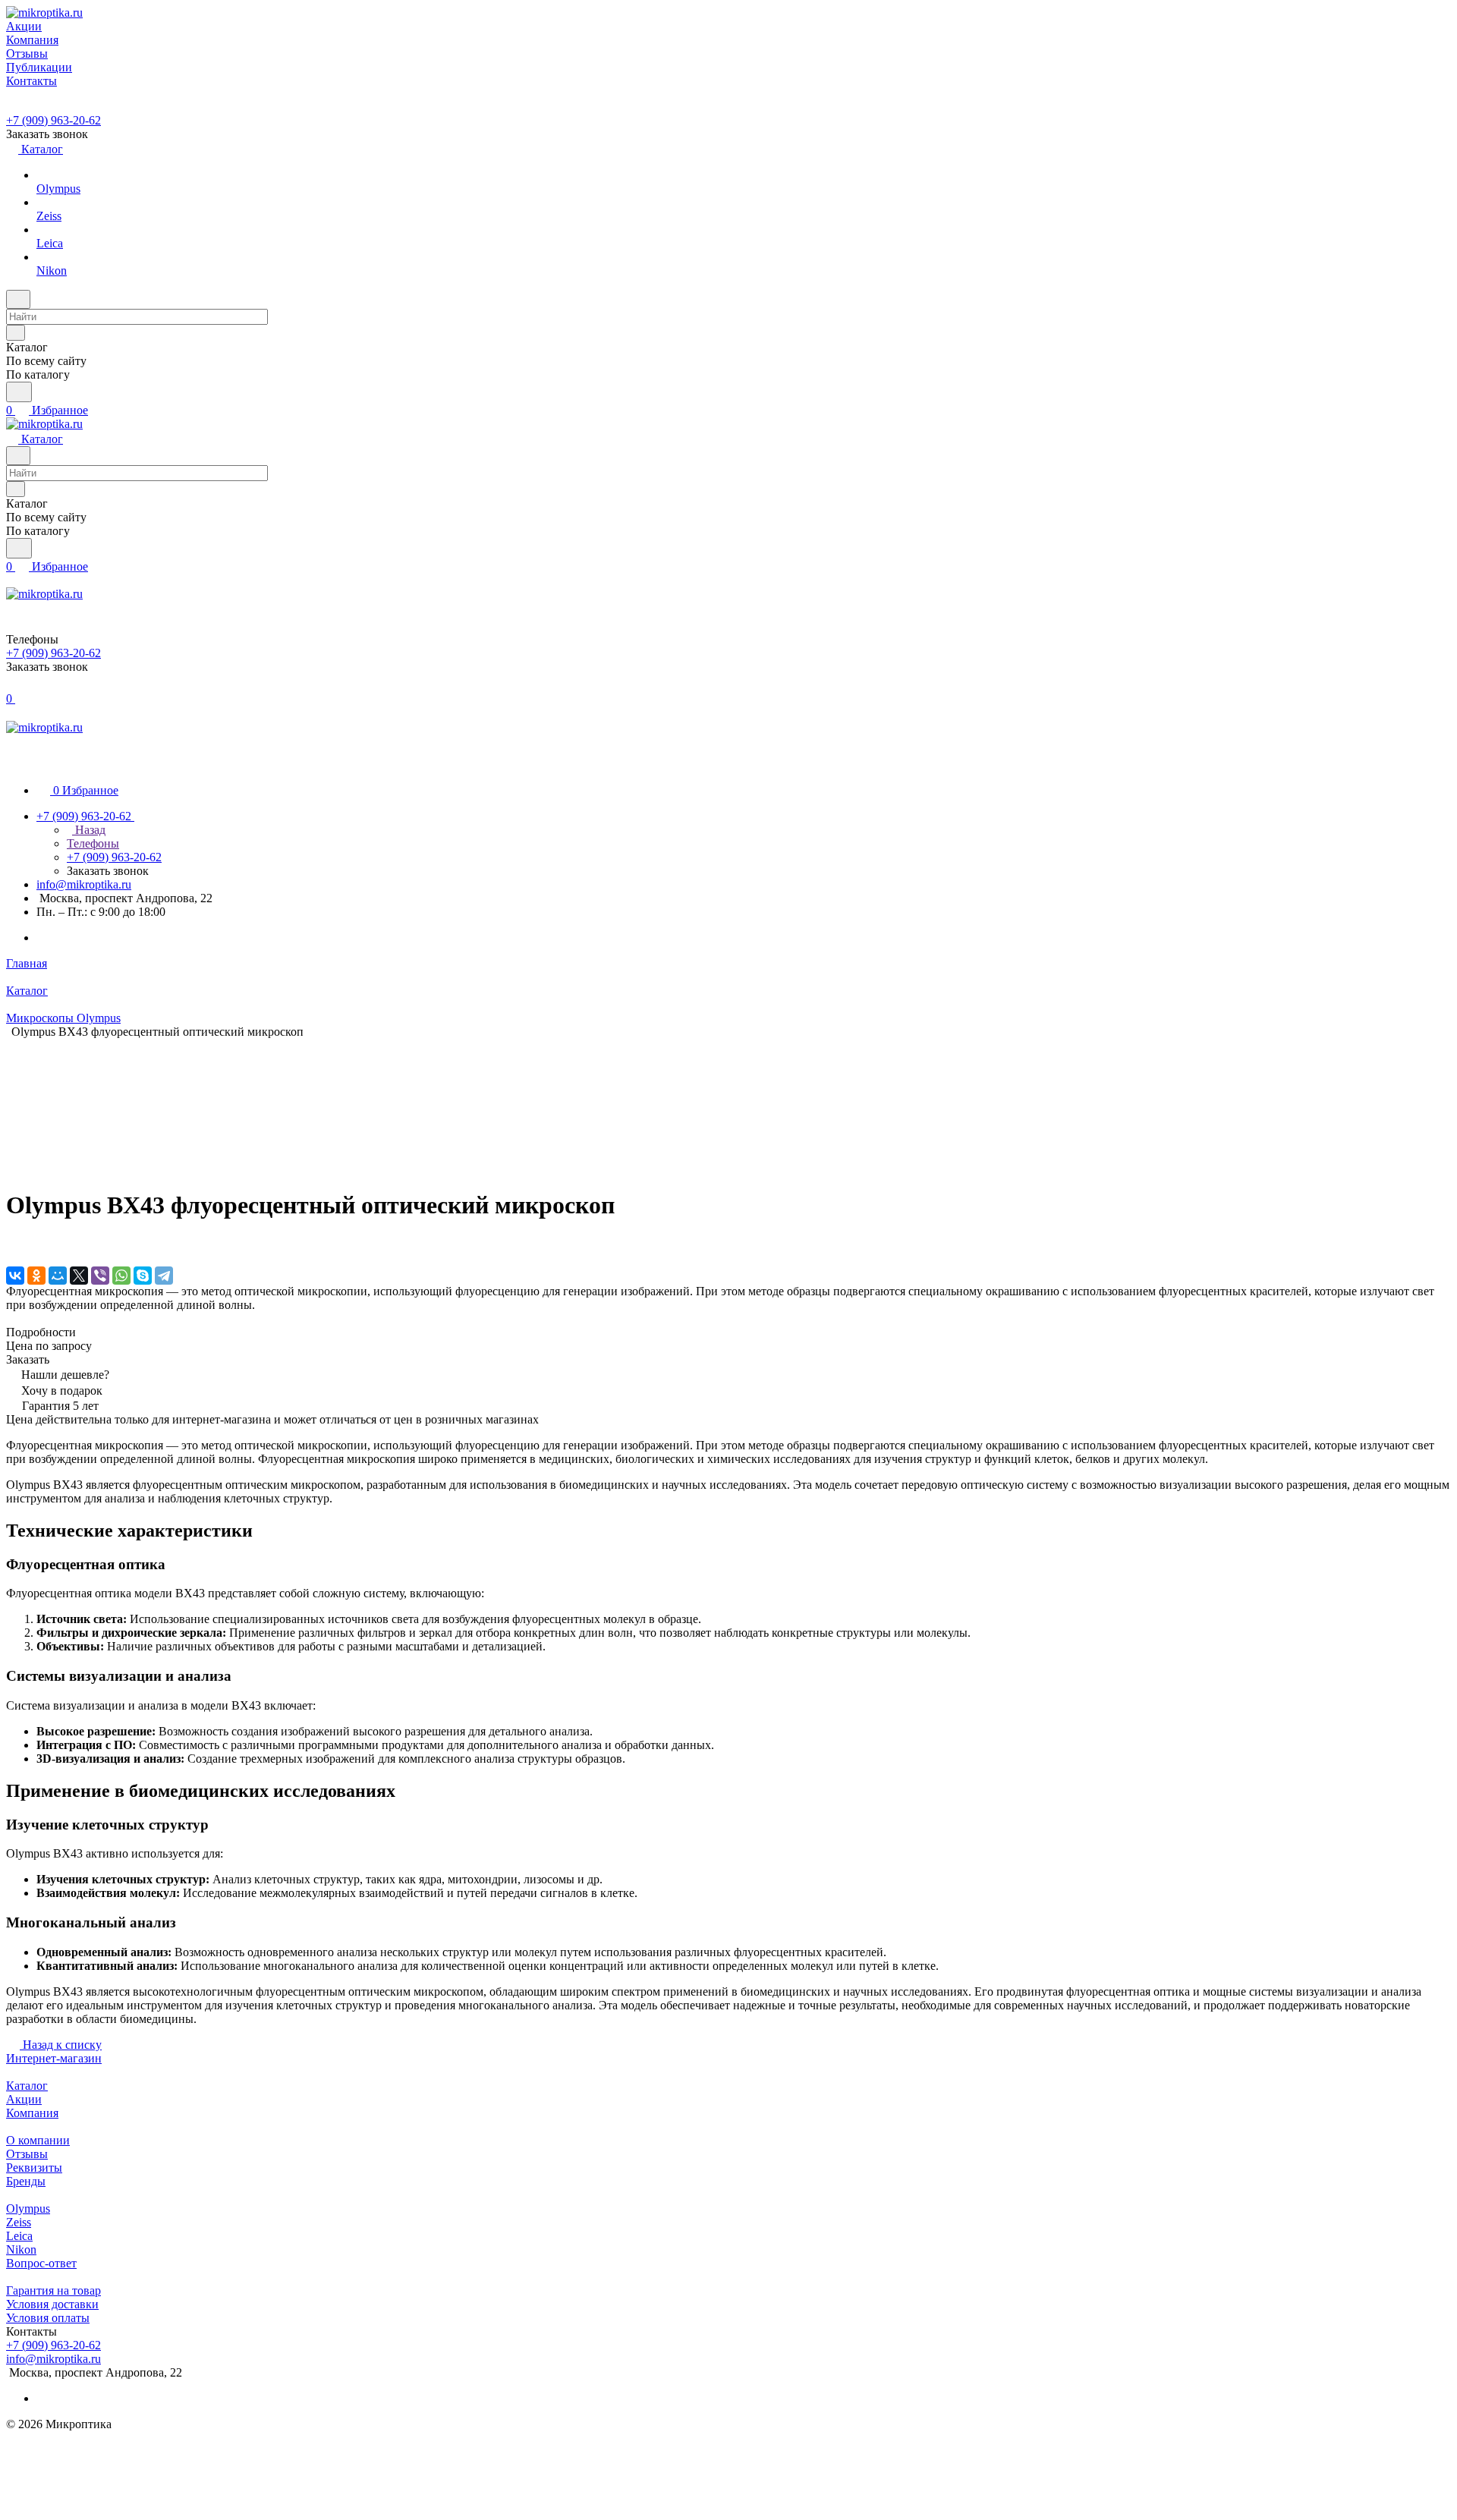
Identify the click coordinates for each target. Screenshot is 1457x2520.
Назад (89, 830)
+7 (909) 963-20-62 (53, 120)
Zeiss (19, 2222)
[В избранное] (13, 1244)
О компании (38, 2140)
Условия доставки (52, 2304)
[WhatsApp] (121, 1276)
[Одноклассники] (36, 1276)
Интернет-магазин (54, 2058)
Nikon (21, 2249)
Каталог (27, 2086)
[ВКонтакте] (15, 1276)
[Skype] (143, 1276)
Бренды (26, 2181)
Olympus (28, 2209)
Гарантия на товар (53, 2290)
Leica (19, 2236)
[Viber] (100, 1276)
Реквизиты (34, 2168)
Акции (24, 2099)
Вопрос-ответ (41, 2263)
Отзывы (27, 2154)
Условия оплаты (48, 2318)
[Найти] (19, 392)
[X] (79, 1276)
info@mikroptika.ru (84, 884)
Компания (32, 2113)
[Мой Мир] (58, 1276)
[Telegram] (164, 1276)
